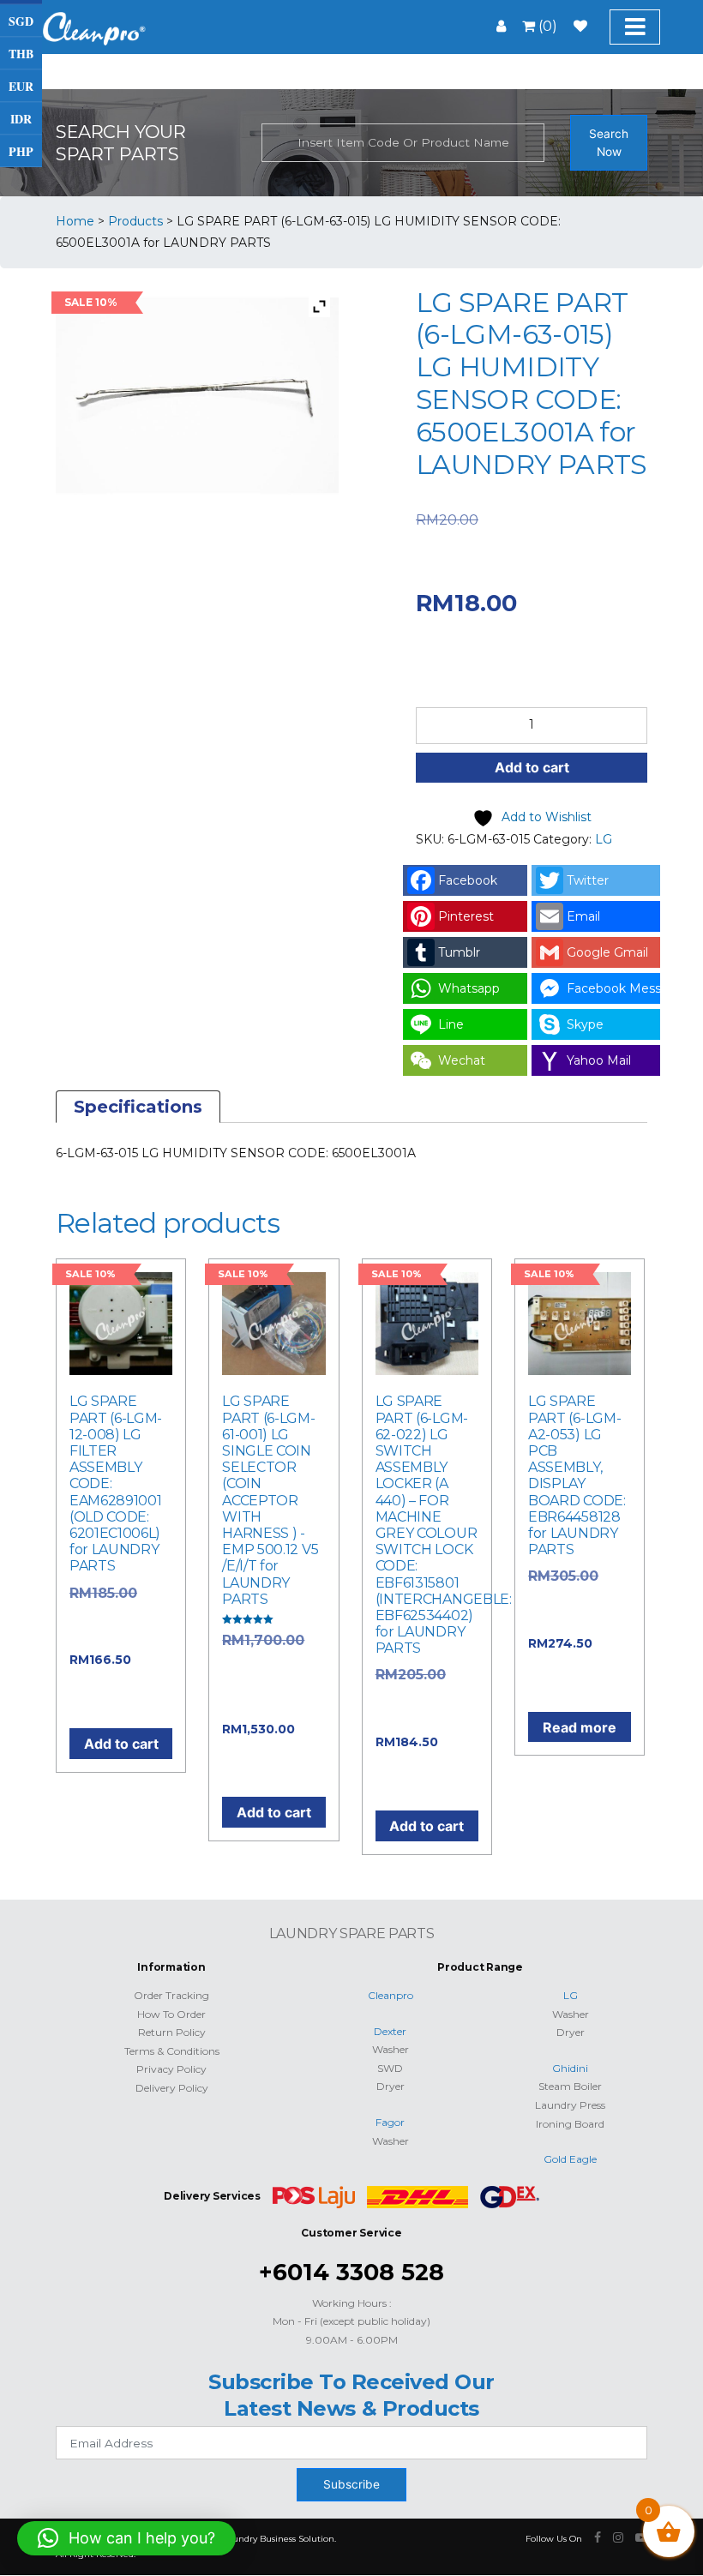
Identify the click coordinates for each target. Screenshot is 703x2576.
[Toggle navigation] (635, 27)
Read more (580, 1727)
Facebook (468, 880)
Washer (391, 2049)
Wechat (462, 1060)
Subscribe (351, 2484)
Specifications (138, 1107)
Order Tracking (171, 1995)
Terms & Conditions (172, 2051)
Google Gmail (607, 952)
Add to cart (532, 767)
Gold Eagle (570, 2159)
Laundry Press (570, 2105)
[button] (126, 2538)
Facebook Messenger (613, 988)
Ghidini (570, 2068)
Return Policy (172, 2032)
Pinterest (466, 916)
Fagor (390, 2122)
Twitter (588, 880)
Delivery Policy (172, 2088)
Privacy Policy (171, 2069)
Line (451, 1024)
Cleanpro (391, 1995)
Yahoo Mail (599, 1060)
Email (583, 916)
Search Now (609, 143)
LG (604, 839)
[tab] (138, 1107)
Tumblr (459, 952)
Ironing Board (570, 2124)
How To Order (171, 2014)
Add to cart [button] (121, 1744)
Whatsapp (469, 988)
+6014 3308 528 (351, 2272)
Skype (585, 1024)
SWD (390, 2068)
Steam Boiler (570, 2086)
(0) (546, 26)
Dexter (390, 2031)
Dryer (391, 2086)
